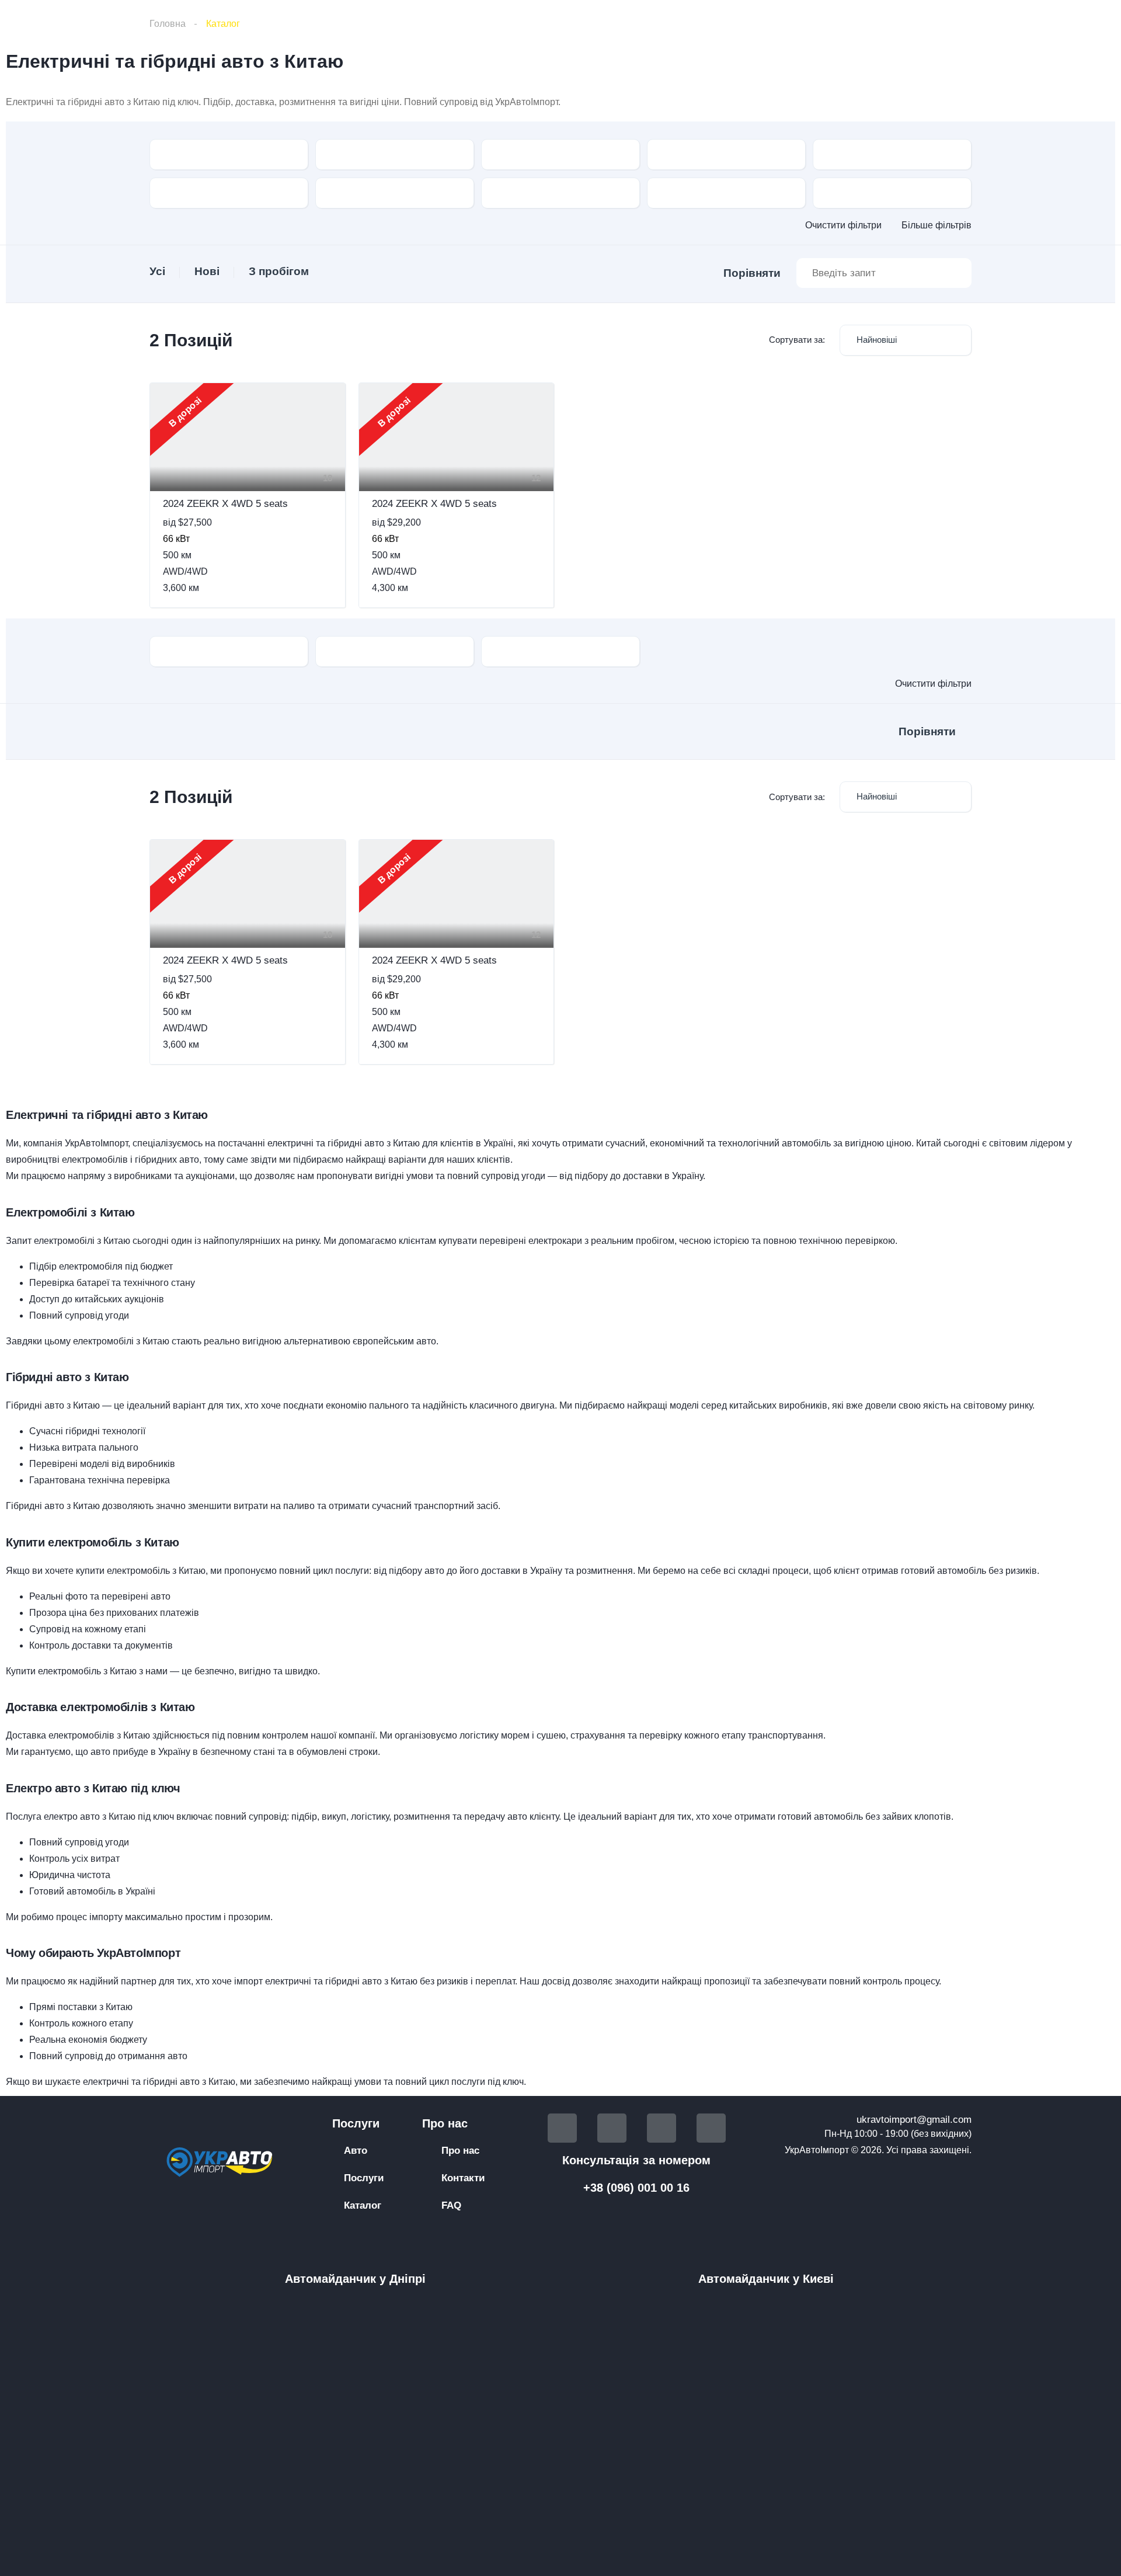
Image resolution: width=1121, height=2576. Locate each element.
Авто (356, 2151)
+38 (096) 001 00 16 (636, 2188)
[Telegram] (612, 2128)
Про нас (460, 2151)
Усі (157, 271)
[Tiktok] (662, 2128)
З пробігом (279, 271)
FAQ (451, 2205)
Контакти (463, 2178)
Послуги (364, 2178)
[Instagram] (711, 2128)
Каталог (363, 2205)
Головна (168, 24)
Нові (207, 271)
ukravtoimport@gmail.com (914, 2120)
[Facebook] (562, 2128)
